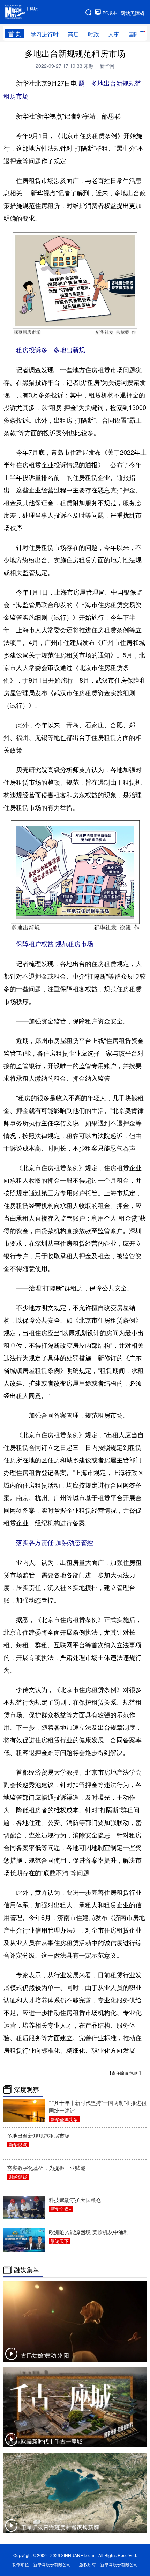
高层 (73, 34)
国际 (134, 34)
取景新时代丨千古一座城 (52, 2441)
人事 (114, 34)
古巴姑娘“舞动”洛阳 (45, 2355)
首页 (15, 34)
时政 (93, 34)
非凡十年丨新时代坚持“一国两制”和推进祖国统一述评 (98, 2106)
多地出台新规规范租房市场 (38, 2135)
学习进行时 (45, 34)
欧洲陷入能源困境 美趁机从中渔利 (89, 2232)
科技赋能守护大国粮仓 (75, 2200)
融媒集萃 (27, 2270)
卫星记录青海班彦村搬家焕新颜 (60, 2527)
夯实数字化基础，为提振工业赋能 (46, 2168)
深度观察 (27, 2089)
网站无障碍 (133, 13)
